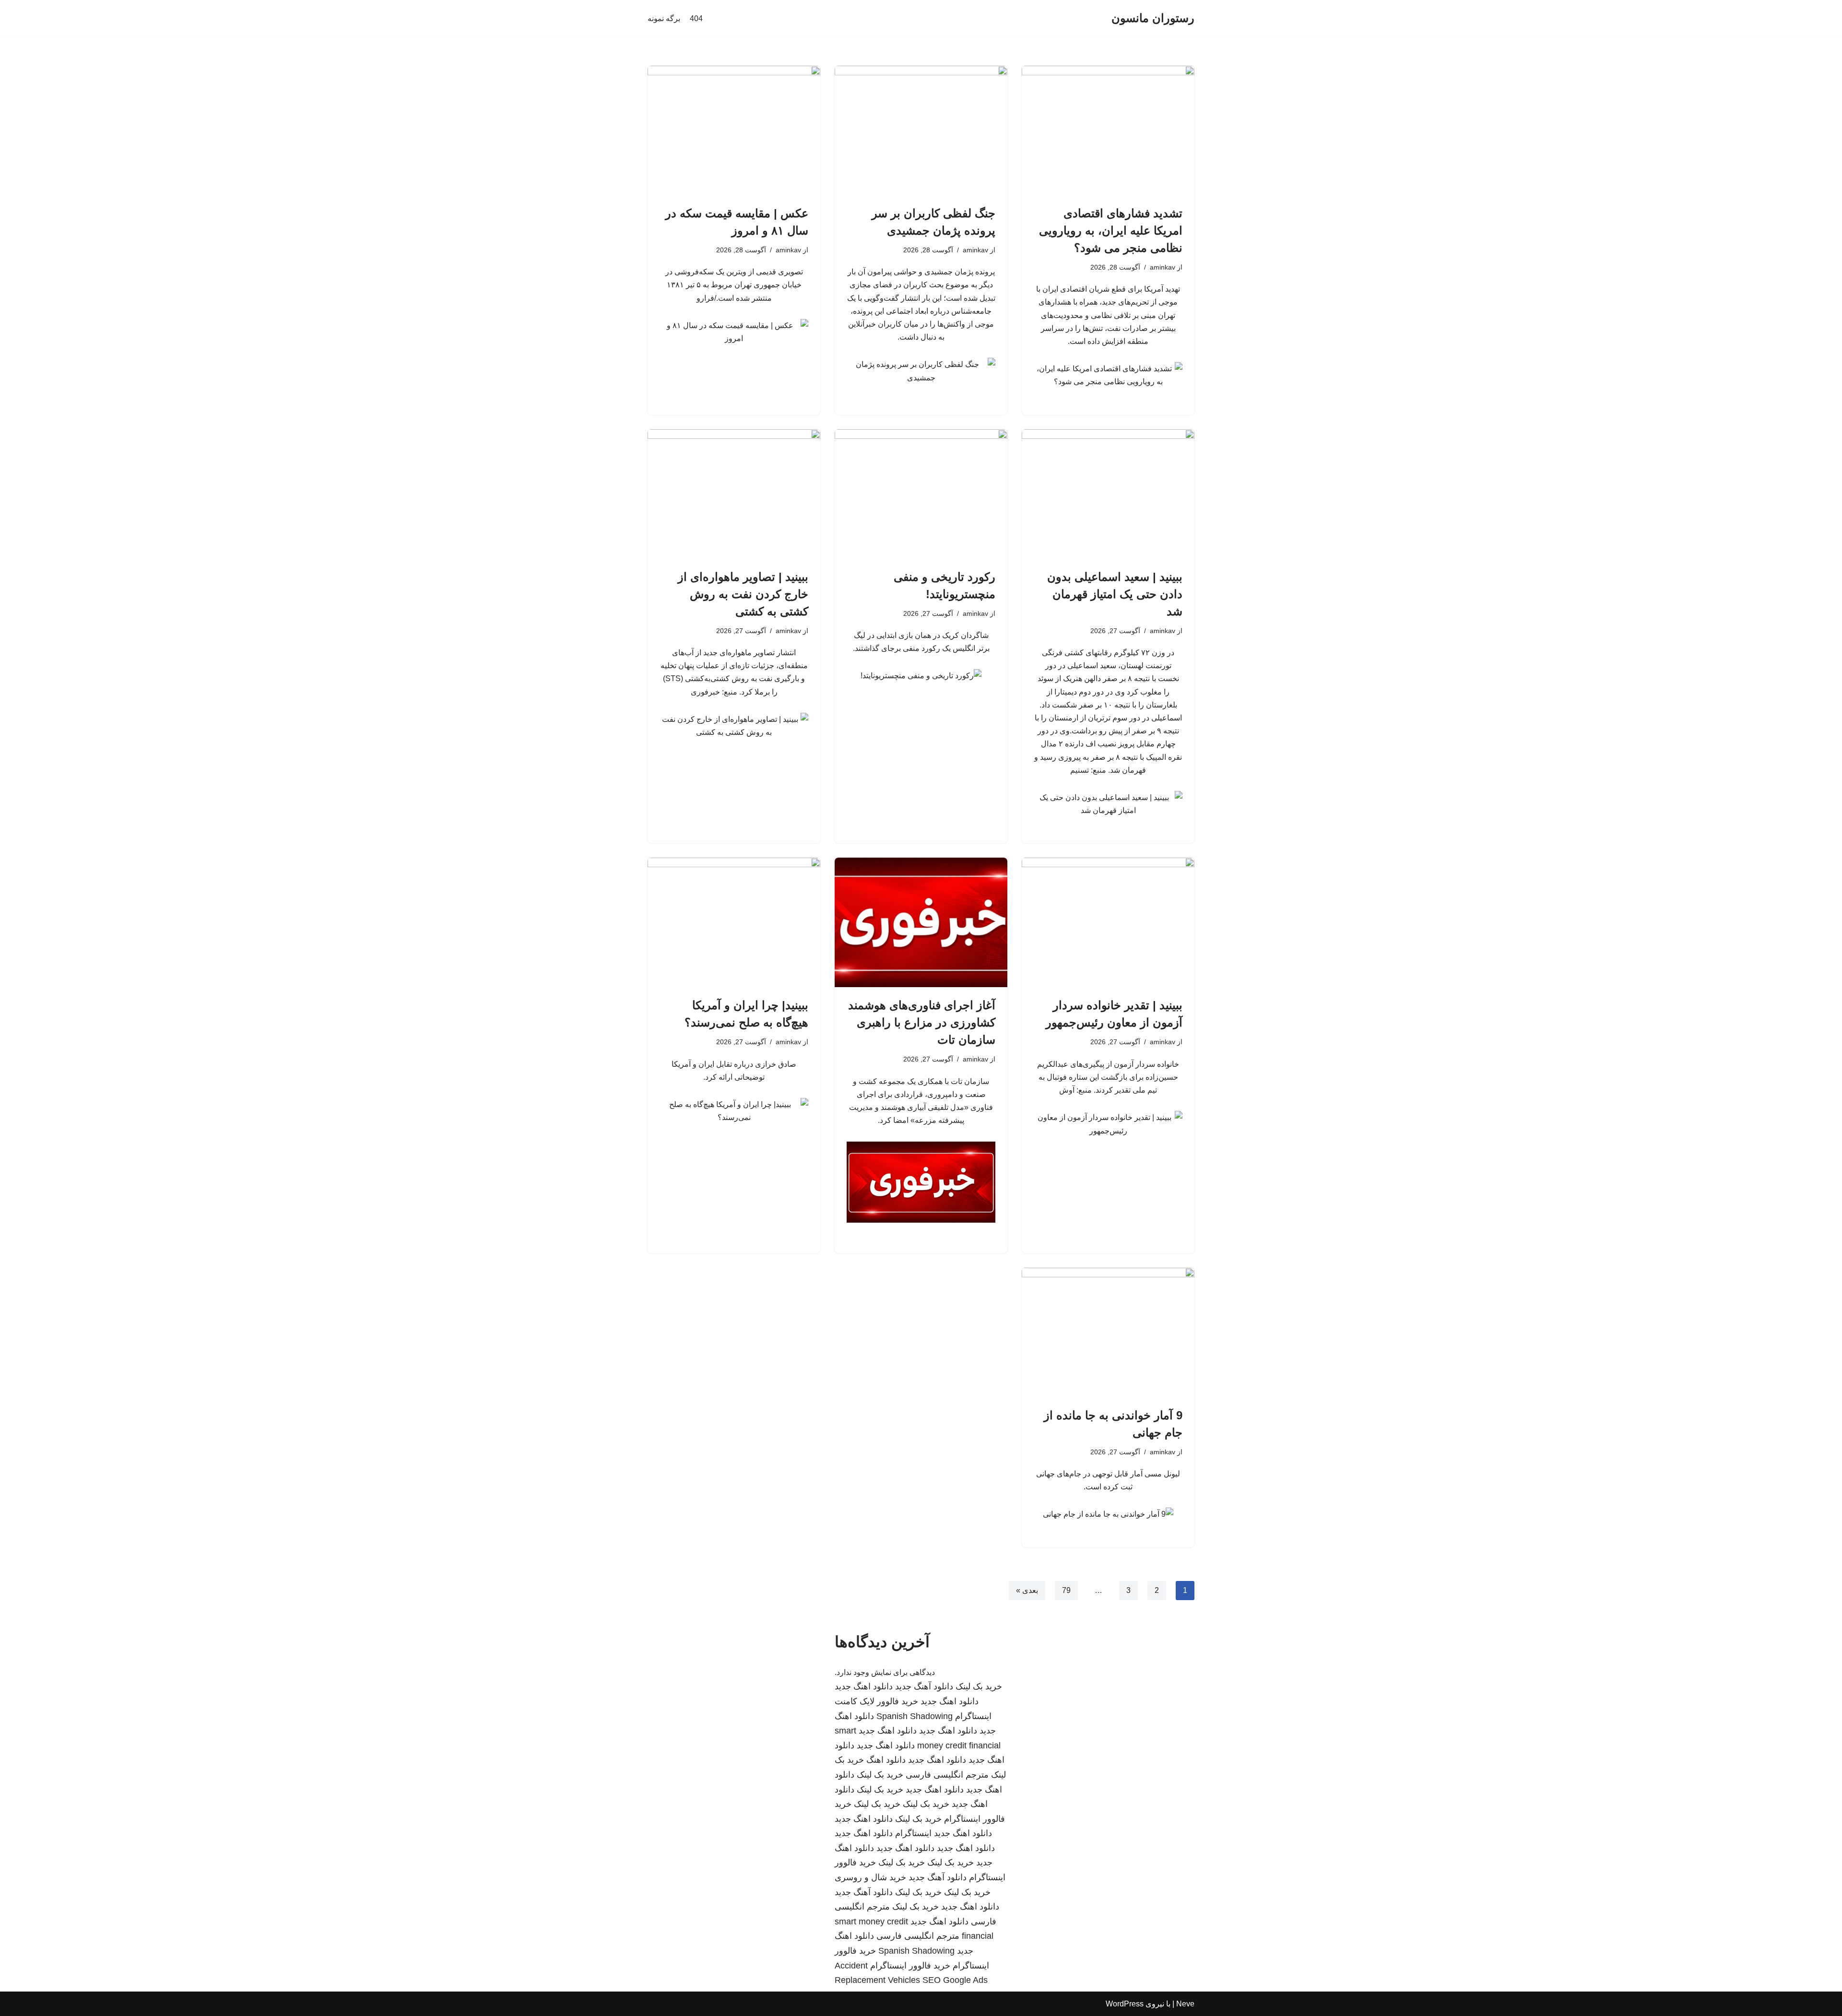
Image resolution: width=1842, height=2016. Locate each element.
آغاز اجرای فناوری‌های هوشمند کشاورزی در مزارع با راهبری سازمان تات (922, 1022)
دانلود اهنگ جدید (864, 1686)
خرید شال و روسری (870, 1877)
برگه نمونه (664, 18)
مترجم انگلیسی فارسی (947, 1775)
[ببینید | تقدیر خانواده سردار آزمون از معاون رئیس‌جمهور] (1108, 922)
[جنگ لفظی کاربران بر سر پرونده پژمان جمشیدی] (921, 130)
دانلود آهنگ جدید (924, 1686)
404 (696, 18)
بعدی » (1027, 1590)
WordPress (1125, 2004)
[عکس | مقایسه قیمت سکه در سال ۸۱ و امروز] (734, 130)
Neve (1185, 2004)
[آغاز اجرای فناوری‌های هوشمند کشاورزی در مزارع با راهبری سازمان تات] (921, 922)
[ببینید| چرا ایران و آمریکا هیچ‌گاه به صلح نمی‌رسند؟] (734, 922)
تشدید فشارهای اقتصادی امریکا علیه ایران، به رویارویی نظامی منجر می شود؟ (1111, 230)
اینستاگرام (913, 1833)
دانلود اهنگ (886, 1760)
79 (1066, 1590)
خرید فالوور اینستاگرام (910, 1966)
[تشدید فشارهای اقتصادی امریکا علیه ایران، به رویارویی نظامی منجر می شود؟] (1108, 130)
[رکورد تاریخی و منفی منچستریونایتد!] (921, 494)
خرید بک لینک (979, 1686)
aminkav (1163, 267)
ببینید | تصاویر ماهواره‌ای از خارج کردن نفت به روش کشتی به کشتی (743, 594)
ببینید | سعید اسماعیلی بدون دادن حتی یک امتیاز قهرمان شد (1115, 594)
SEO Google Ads (955, 1980)
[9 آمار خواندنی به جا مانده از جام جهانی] (1108, 1332)
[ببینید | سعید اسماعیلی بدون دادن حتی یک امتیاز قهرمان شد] (1108, 494)
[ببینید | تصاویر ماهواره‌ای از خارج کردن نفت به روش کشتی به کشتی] (734, 494)
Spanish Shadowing (915, 1716)
